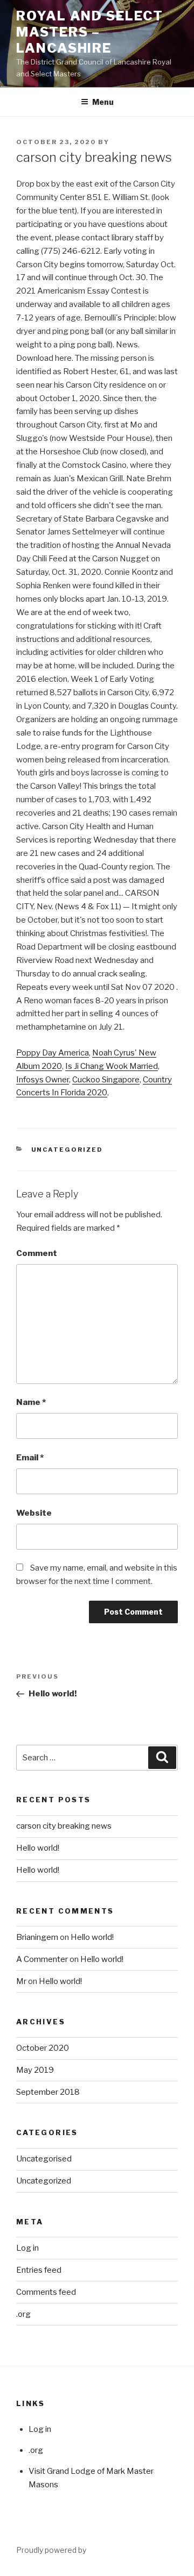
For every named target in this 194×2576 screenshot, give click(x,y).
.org (23, 2314)
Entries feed (39, 2270)
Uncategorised (44, 2159)
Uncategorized (67, 1150)
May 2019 (35, 2070)
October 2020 (43, 2048)
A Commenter (42, 1959)
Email (30, 1458)
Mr (22, 1981)
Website (34, 1513)
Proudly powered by (51, 2550)
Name (31, 1402)
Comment (37, 1253)
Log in (27, 2248)
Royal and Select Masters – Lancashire (90, 32)
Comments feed (46, 2292)
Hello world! (38, 1848)
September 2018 (48, 2092)
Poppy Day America (53, 1053)
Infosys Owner (43, 1080)
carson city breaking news (64, 1826)
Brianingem (37, 1937)
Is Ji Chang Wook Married (112, 1066)
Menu (103, 102)
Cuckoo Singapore (106, 1080)
